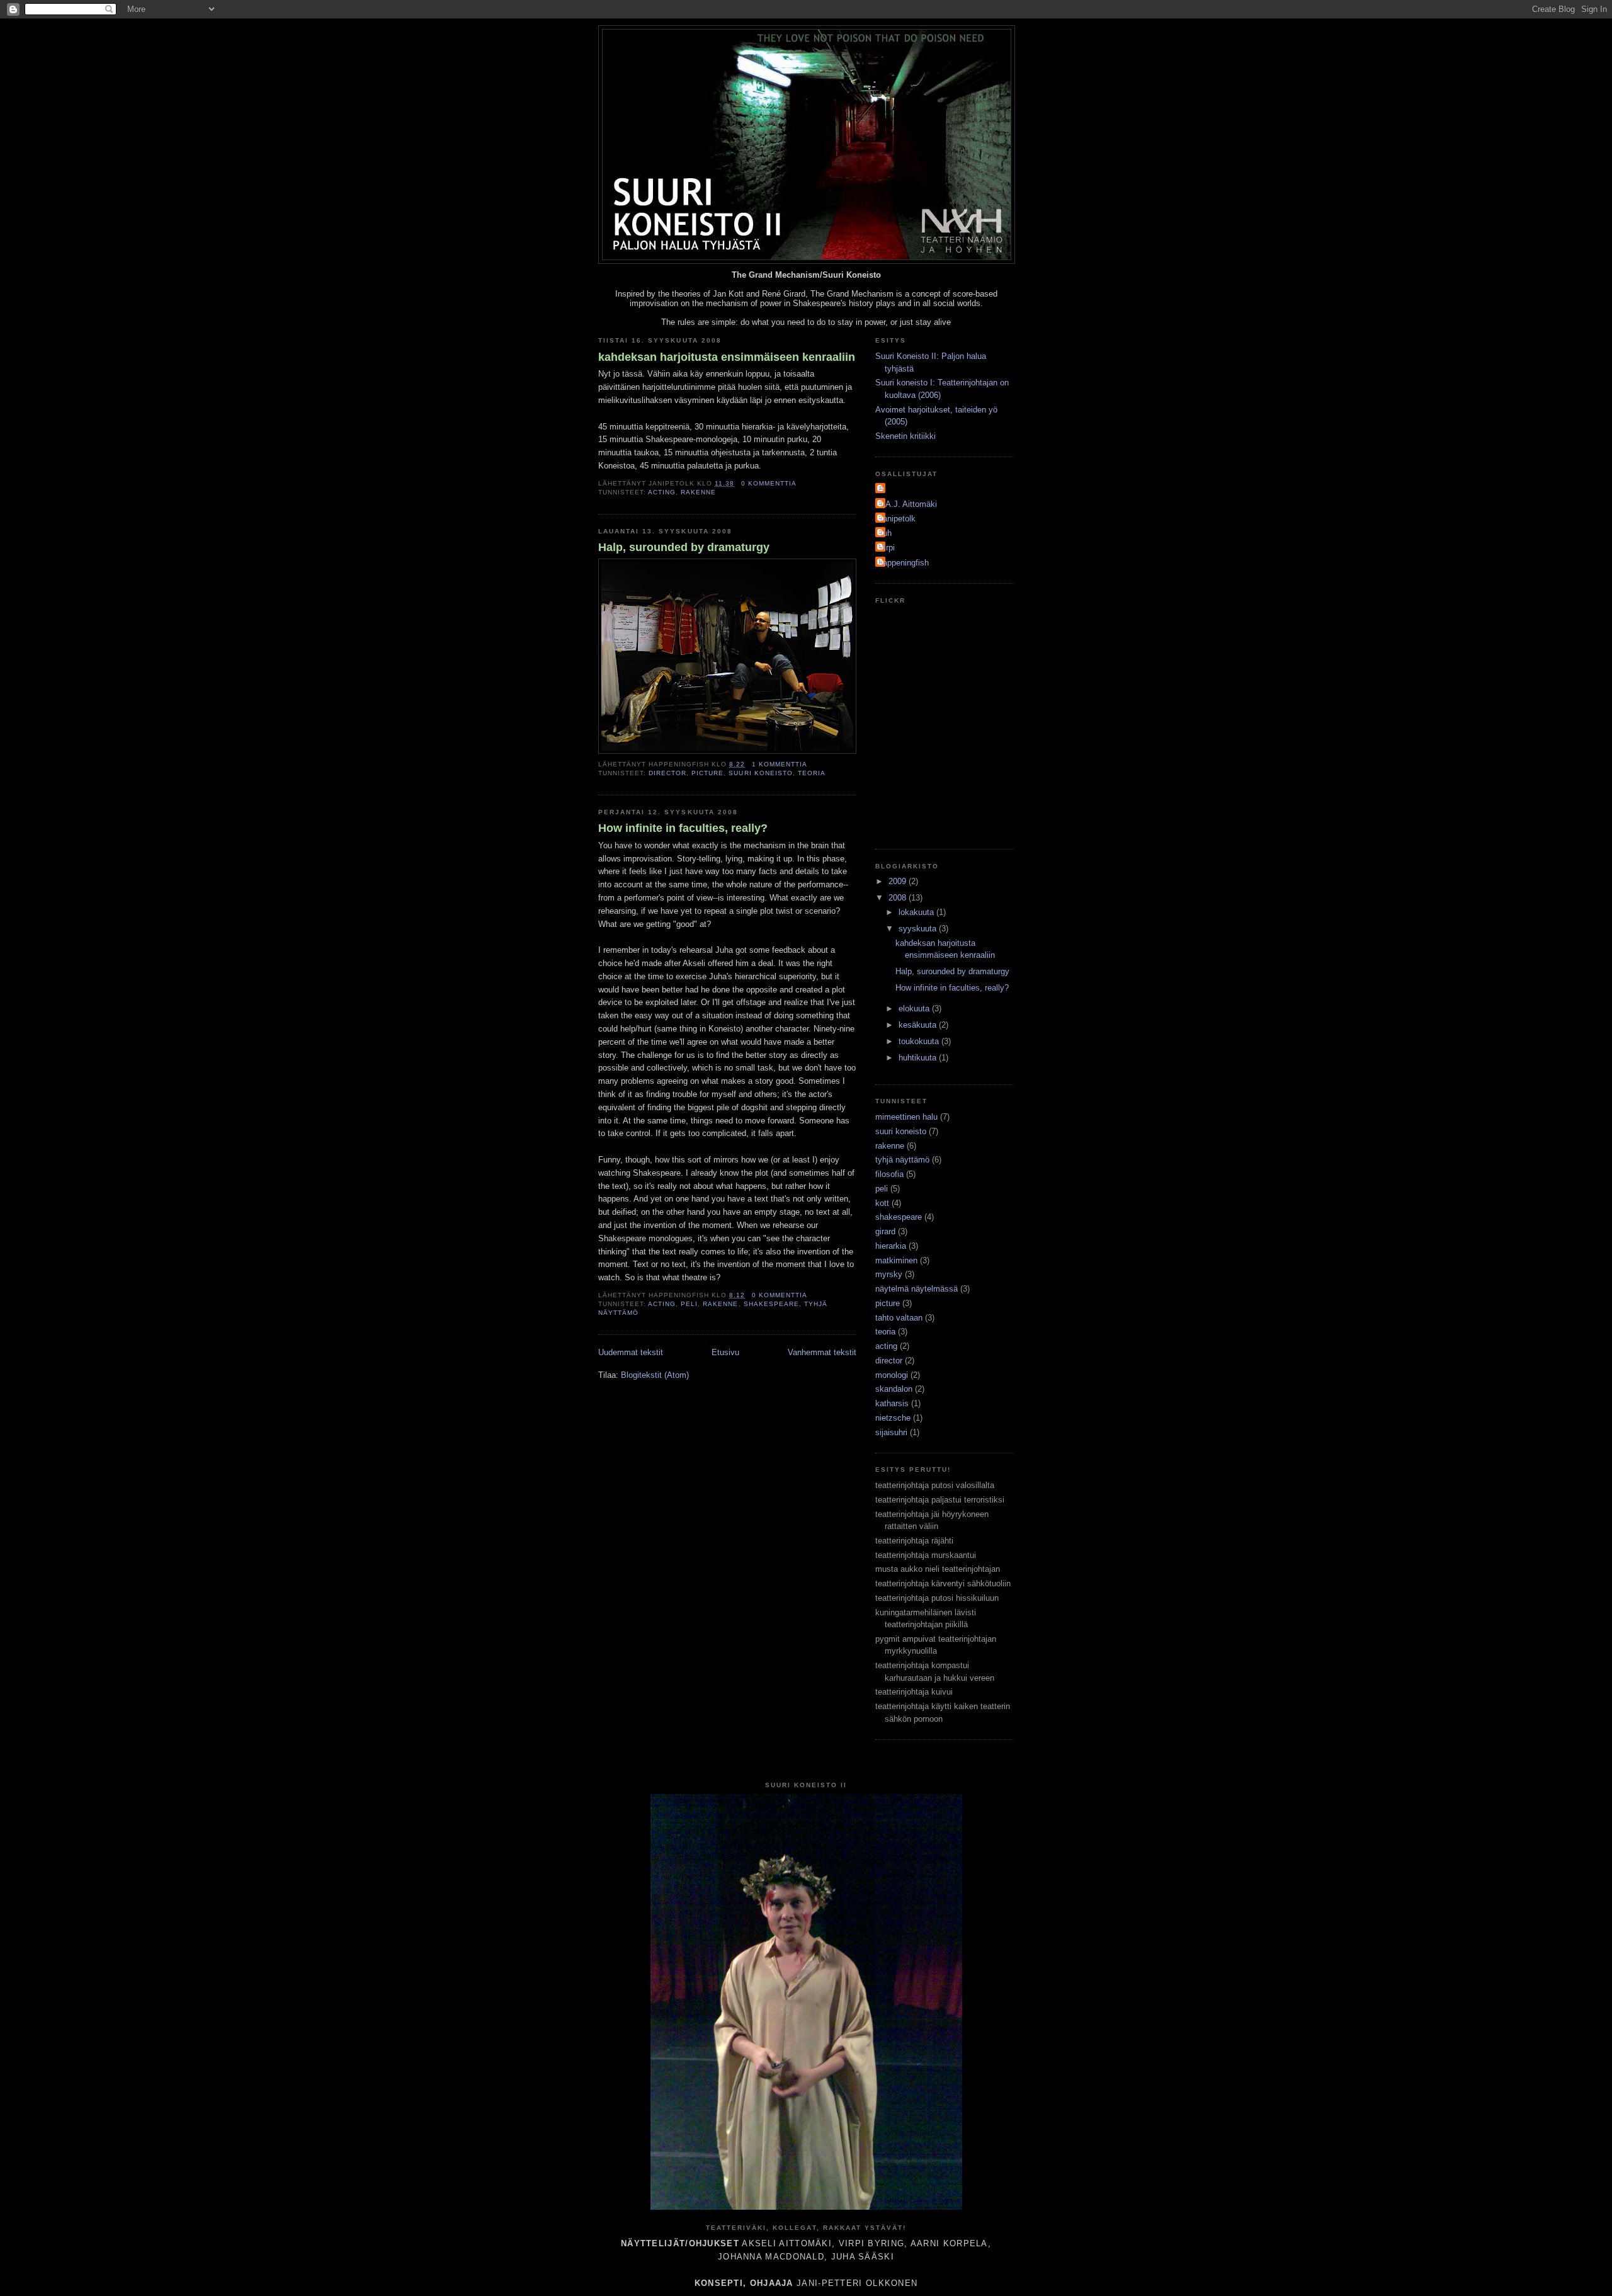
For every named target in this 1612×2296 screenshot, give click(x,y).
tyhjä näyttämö (902, 1160)
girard (885, 1231)
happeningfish (904, 563)
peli (689, 1304)
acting (662, 492)
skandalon (894, 1389)
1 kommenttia (780, 764)
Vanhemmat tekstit (822, 1352)
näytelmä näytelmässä (917, 1289)
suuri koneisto (760, 773)
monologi (892, 1375)
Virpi (887, 548)
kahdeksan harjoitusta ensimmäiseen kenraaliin (727, 357)
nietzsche (893, 1418)
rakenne (698, 492)
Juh (885, 533)
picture (707, 773)
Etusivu (725, 1352)
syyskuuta (919, 929)
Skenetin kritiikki (905, 436)
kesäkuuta (919, 1025)
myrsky (889, 1274)
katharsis (892, 1403)
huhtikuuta (919, 1058)
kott (882, 1203)
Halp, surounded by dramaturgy (684, 547)
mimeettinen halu (906, 1117)
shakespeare (771, 1304)
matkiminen (896, 1260)
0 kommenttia (769, 483)
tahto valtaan (899, 1318)
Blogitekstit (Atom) (655, 1375)
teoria (812, 773)
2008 (899, 898)
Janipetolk (897, 519)
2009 (899, 881)
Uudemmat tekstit (631, 1352)
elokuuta (915, 1009)
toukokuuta (920, 1041)
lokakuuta (917, 912)
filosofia (889, 1174)
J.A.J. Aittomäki (908, 504)
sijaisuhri (891, 1432)
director (667, 773)
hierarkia (891, 1246)
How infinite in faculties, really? (683, 828)
